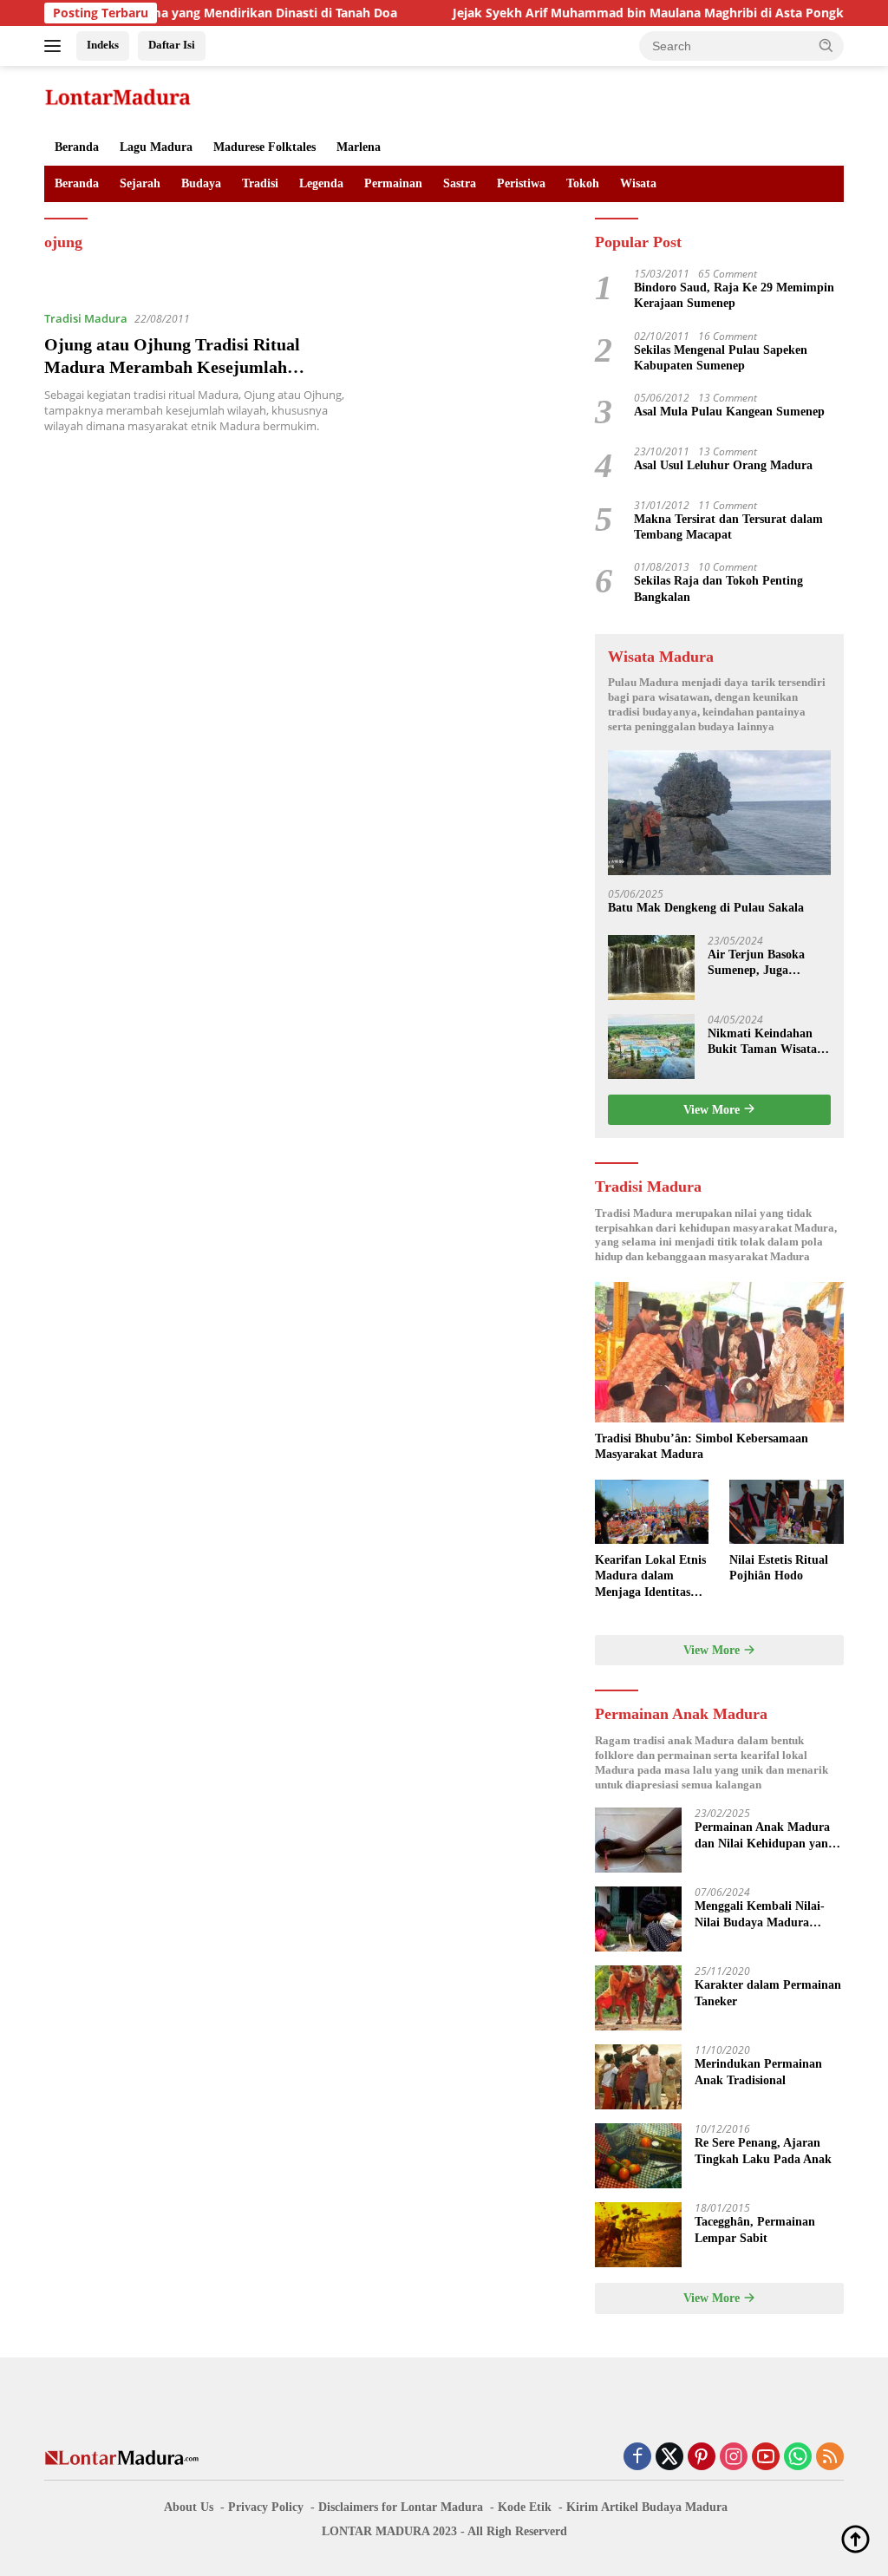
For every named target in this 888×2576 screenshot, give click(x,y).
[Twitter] (669, 2458)
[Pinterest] (702, 2458)
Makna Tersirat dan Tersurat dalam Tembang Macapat (728, 527)
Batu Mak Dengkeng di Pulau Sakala (706, 908)
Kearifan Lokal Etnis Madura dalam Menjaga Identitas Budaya (650, 1577)
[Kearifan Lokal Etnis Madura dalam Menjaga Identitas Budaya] (652, 1512)
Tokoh (583, 183)
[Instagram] (734, 2458)
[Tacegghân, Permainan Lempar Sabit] (638, 2235)
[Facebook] (637, 2458)
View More (713, 1110)
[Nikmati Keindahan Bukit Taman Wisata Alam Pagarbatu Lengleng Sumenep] (651, 1046)
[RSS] (830, 2458)
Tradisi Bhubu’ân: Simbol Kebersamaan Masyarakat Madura (702, 1446)
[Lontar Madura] (118, 96)
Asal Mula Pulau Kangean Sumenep (729, 412)
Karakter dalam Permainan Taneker (768, 1993)
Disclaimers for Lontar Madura (401, 2507)
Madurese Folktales (264, 147)
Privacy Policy (266, 2507)
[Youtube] (766, 2458)
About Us (189, 2507)
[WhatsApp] (798, 2458)
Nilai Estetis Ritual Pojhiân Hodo (779, 1568)
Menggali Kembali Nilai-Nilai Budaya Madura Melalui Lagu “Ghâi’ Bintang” (760, 1915)
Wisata (638, 183)
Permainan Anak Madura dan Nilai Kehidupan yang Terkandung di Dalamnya (764, 1836)
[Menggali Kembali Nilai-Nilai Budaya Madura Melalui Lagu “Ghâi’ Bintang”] (638, 1919)
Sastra (460, 183)
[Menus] (56, 46)
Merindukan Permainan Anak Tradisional (758, 2072)
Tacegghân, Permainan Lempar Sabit (755, 2229)
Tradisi (260, 183)
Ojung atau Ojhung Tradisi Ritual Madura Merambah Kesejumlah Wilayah (172, 367)
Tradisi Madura (86, 318)
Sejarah (140, 183)
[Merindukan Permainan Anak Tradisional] (638, 2077)
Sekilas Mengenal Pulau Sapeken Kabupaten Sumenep (721, 358)
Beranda (77, 147)
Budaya (201, 183)
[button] (826, 45)
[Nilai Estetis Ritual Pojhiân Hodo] (787, 1512)
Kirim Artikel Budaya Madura (647, 2507)
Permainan (393, 183)
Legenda (321, 183)
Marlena (359, 147)
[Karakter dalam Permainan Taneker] (638, 1998)
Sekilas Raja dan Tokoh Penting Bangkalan (718, 588)
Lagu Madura (156, 147)
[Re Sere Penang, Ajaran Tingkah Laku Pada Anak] (638, 2156)
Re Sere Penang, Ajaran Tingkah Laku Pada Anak (763, 2151)
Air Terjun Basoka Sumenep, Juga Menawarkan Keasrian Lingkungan (767, 963)
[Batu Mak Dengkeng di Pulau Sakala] (719, 813)
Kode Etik (525, 2507)
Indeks (103, 45)
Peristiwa (521, 183)
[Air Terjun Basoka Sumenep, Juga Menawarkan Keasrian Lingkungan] (651, 968)
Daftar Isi (172, 45)
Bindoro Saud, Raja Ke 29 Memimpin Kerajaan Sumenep (734, 295)
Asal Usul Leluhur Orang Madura (723, 465)
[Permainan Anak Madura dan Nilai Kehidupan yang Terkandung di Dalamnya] (638, 1840)
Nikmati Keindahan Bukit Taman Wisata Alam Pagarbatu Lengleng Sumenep (762, 1042)
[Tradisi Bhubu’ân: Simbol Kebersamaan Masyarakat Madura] (719, 1352)
